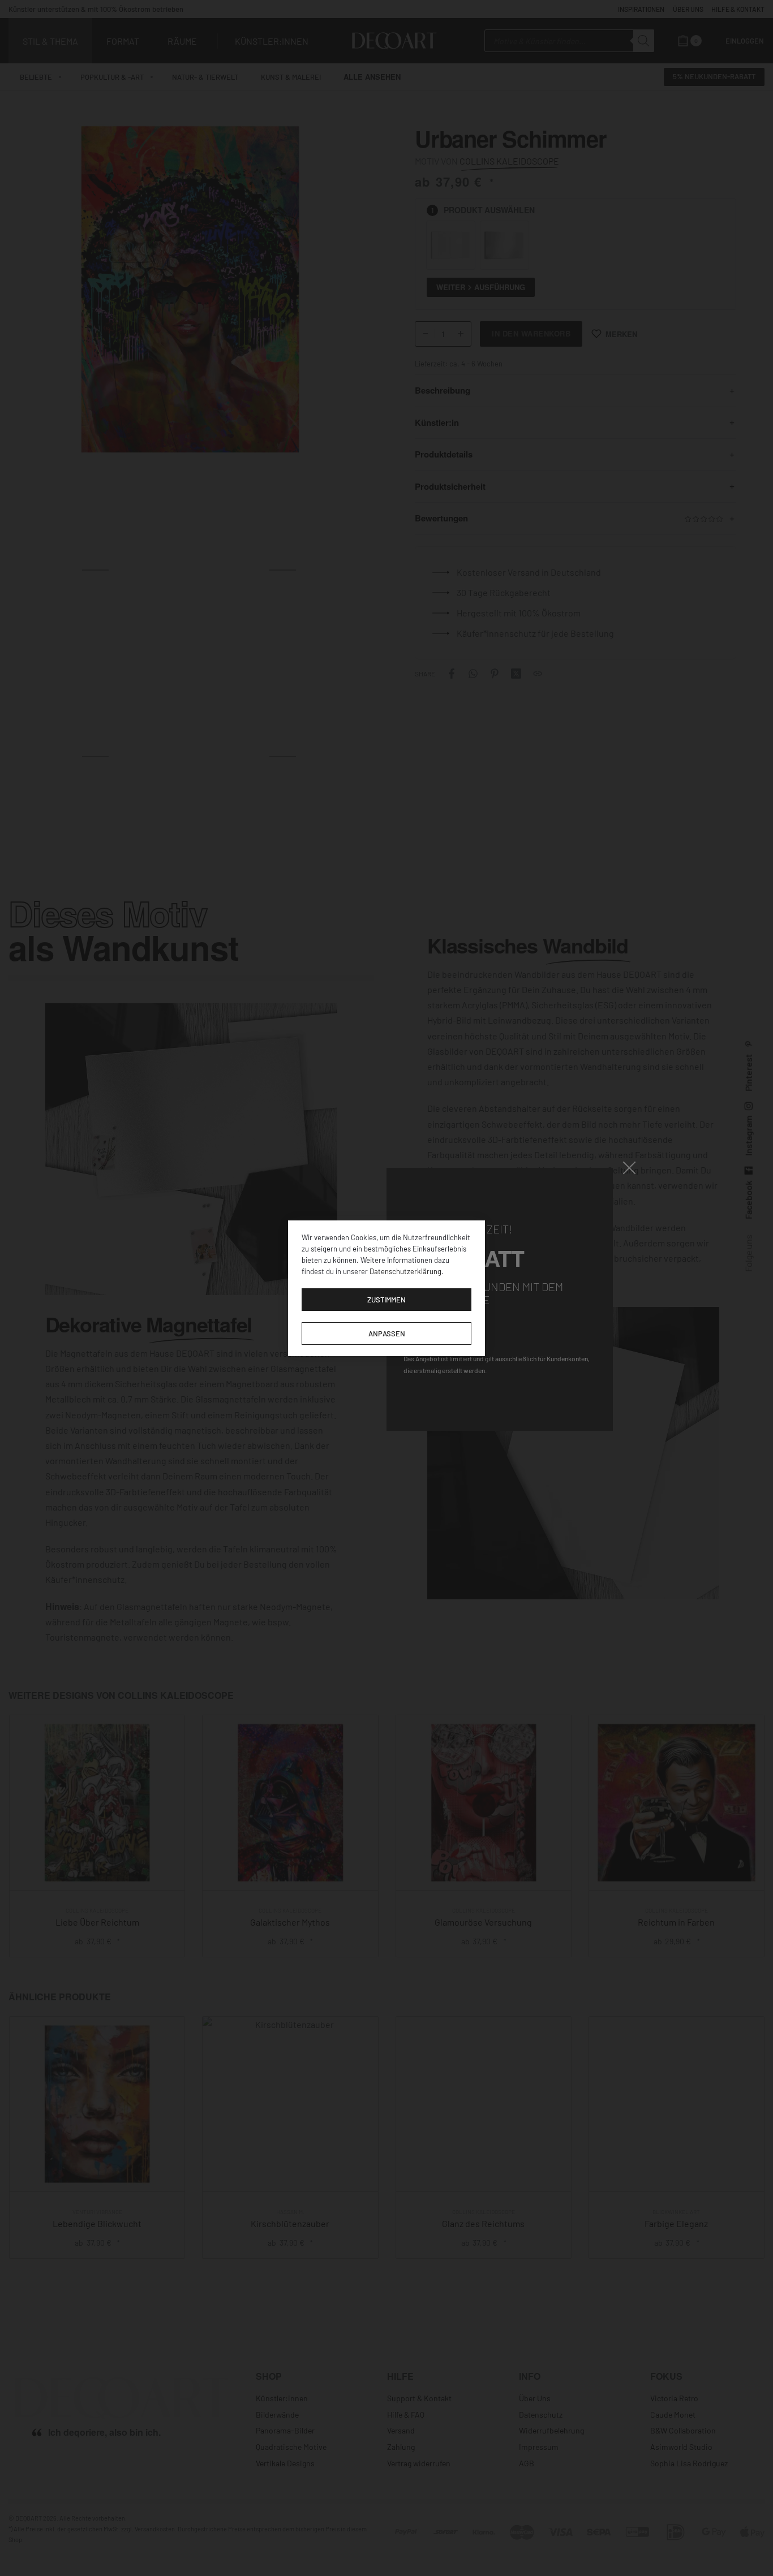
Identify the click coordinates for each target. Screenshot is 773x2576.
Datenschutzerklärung (405, 1271)
